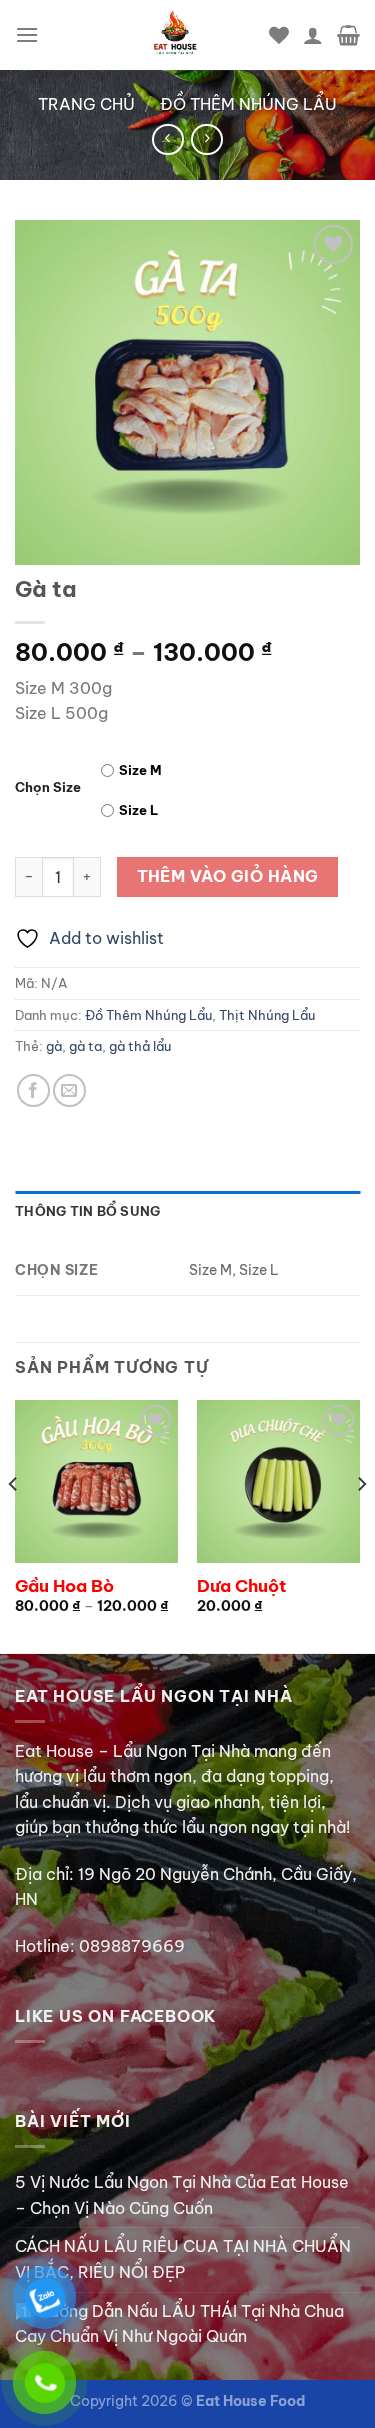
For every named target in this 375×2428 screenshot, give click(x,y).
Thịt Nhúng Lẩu (267, 1015)
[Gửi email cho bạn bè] (69, 1090)
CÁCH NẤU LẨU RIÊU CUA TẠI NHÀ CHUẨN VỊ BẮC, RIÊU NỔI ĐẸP (183, 2259)
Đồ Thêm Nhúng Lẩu (248, 104)
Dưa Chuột (241, 1586)
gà (54, 1046)
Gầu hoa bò (64, 1586)
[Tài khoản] (313, 35)
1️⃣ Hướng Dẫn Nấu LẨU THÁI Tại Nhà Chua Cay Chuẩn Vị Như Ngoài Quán (179, 2324)
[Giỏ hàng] (348, 35)
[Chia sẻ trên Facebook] (33, 1090)
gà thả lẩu (140, 1046)
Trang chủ (86, 104)
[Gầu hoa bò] (96, 1481)
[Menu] (27, 34)
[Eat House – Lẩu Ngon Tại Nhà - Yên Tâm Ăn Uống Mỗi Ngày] (175, 35)
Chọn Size (48, 788)
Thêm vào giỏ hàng (228, 876)
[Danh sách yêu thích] (279, 35)
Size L (138, 810)
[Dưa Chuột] (278, 1481)
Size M (140, 770)
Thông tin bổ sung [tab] (87, 1211)
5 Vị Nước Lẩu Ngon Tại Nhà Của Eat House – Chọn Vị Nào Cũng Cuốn (182, 2195)
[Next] (361, 1524)
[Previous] (14, 1524)
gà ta (85, 1046)
